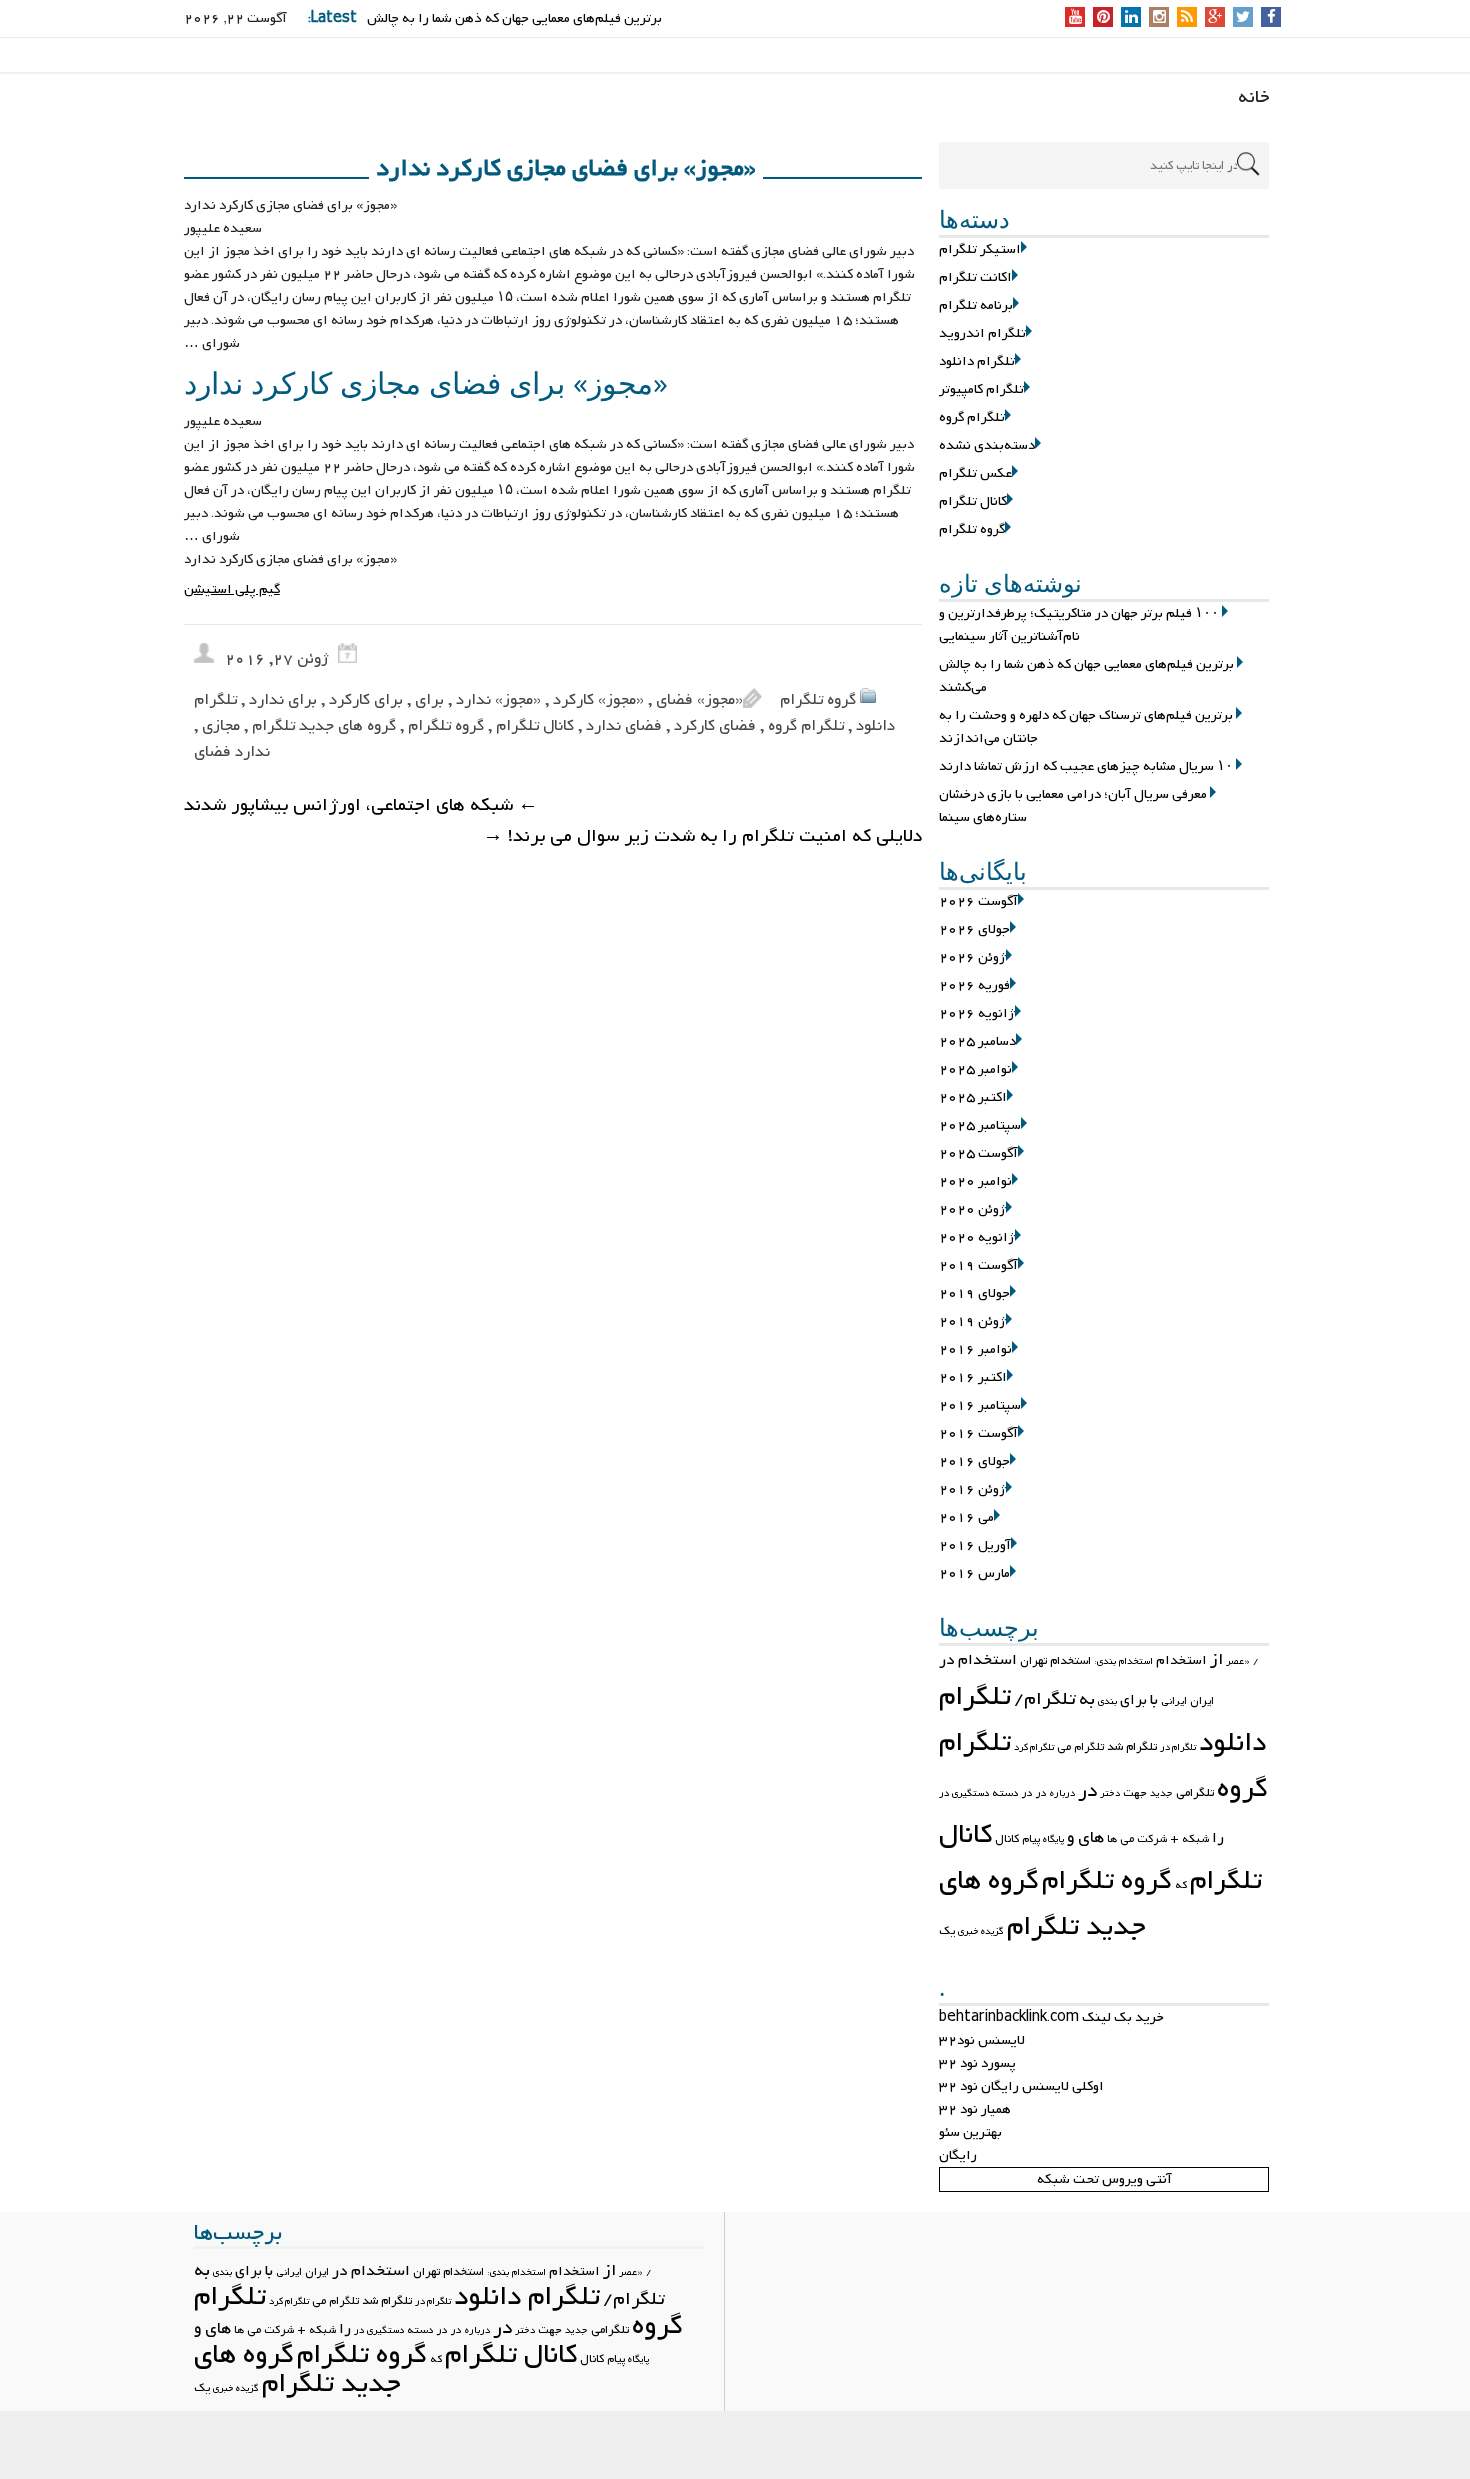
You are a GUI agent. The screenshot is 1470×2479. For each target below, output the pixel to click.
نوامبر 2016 (975, 1349)
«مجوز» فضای (699, 700)
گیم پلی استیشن (232, 589)
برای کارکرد (366, 700)
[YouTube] (1075, 18)
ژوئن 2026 (972, 957)
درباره (1062, 1793)
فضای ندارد (624, 726)
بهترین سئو (970, 2132)
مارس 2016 (974, 1573)
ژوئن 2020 (972, 1209)
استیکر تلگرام (980, 249)
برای (1133, 1700)
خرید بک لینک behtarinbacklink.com (1051, 2017)
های (1091, 1837)
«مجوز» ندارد (498, 700)
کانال (1007, 1839)
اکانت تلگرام (975, 277)
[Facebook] (1271, 18)
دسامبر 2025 (977, 1041)
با (1154, 1700)
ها (1112, 1839)
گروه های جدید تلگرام (1042, 1904)
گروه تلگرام (972, 529)
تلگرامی (1195, 1793)
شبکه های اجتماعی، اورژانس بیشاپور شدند (361, 805)
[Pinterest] (1103, 18)
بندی (1107, 1701)
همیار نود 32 (975, 2109)
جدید (1161, 1793)
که (1181, 1885)
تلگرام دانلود (977, 361)
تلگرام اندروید (982, 333)
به (1087, 1699)
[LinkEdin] (1131, 18)
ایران (1202, 1701)
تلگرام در (1178, 1747)
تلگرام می (1080, 1747)
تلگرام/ (1045, 1699)
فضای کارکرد (715, 726)
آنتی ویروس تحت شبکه (1104, 2179)
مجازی (221, 726)
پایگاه (1053, 1839)
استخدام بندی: (1123, 1661)
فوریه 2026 (974, 985)
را (1218, 1838)
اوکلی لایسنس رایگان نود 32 (1021, 2086)
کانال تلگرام (973, 501)
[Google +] (1215, 18)
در (1087, 1791)
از (1216, 1660)
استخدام (1181, 1660)
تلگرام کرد (1034, 1747)
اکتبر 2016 (973, 1377)
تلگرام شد (1132, 1747)
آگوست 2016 (978, 1433)
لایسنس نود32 (982, 2040)
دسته (1005, 1793)
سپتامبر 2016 (980, 1405)
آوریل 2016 (975, 1545)
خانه (1254, 97)
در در (1034, 1793)
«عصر (1238, 1661)
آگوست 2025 (978, 1153)
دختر (1110, 1793)
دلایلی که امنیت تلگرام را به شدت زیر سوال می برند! (702, 836)
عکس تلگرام (975, 473)
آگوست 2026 (978, 901)
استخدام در (978, 1660)
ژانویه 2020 (977, 1237)
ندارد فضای (232, 752)
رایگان (958, 2155)
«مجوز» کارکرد (598, 700)
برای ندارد (283, 700)
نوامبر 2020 (975, 1181)
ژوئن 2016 (972, 1489)
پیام (1031, 1839)
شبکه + (1189, 1839)
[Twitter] (1243, 18)
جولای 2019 (974, 1293)
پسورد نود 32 (977, 2063)
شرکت (1152, 1839)
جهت (1135, 1793)
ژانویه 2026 (977, 1013)
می (1127, 1839)
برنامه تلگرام (976, 305)
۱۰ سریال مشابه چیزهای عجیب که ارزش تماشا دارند (1086, 766)
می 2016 (966, 1517)
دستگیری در (964, 1793)
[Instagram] (1159, 18)
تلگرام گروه (972, 417)
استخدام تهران (1055, 1661)
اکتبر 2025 (973, 1097)
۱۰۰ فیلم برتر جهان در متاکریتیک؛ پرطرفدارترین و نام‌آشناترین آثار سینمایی (1079, 625)
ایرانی (1174, 1701)
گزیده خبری (981, 1931)
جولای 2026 (974, 929)
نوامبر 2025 (975, 1069)
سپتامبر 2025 (980, 1125)
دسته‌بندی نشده (987, 445)
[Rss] (1187, 18)
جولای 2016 (974, 1461)
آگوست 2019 (978, 1265)
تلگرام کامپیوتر (981, 389)
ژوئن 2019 (972, 1321)
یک (947, 1931)
